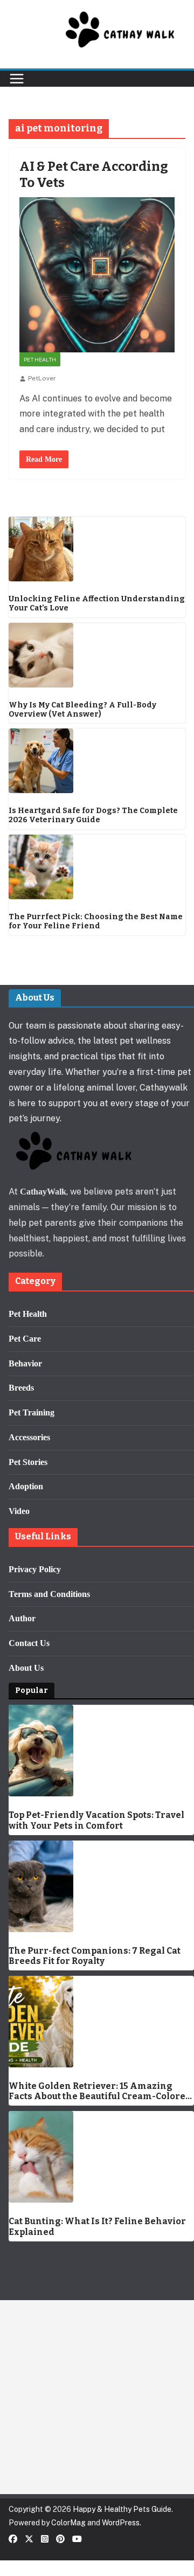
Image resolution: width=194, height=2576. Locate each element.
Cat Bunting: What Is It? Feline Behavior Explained (97, 2226)
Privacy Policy (35, 1569)
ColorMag (68, 2523)
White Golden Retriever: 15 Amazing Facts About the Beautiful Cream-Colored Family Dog (100, 2091)
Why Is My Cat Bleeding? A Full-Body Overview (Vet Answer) (82, 710)
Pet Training (32, 1412)
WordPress (121, 2523)
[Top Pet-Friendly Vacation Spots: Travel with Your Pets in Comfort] (101, 1751)
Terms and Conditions (49, 1594)
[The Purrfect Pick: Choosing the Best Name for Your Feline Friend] (97, 867)
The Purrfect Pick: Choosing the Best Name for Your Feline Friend (96, 922)
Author (22, 1618)
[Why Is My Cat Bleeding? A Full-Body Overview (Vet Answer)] (97, 655)
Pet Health (40, 359)
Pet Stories (28, 1462)
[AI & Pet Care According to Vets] (97, 275)
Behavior (25, 1363)
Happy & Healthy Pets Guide (122, 2509)
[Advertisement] (97, 2397)
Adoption (26, 1486)
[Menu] (17, 79)
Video (19, 1511)
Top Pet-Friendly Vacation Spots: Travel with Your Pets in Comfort (96, 1820)
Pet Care (25, 1339)
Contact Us (29, 1643)
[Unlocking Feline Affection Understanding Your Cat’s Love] (97, 549)
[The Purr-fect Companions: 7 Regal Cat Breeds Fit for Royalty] (101, 1886)
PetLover (42, 378)
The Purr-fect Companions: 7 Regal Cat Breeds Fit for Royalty (95, 1956)
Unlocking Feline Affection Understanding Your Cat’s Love (97, 604)
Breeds (21, 1388)
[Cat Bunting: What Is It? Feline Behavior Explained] (101, 2157)
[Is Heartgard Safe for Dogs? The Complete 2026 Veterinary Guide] (97, 761)
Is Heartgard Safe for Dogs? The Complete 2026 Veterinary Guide (93, 815)
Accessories (29, 1437)
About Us (26, 1668)
